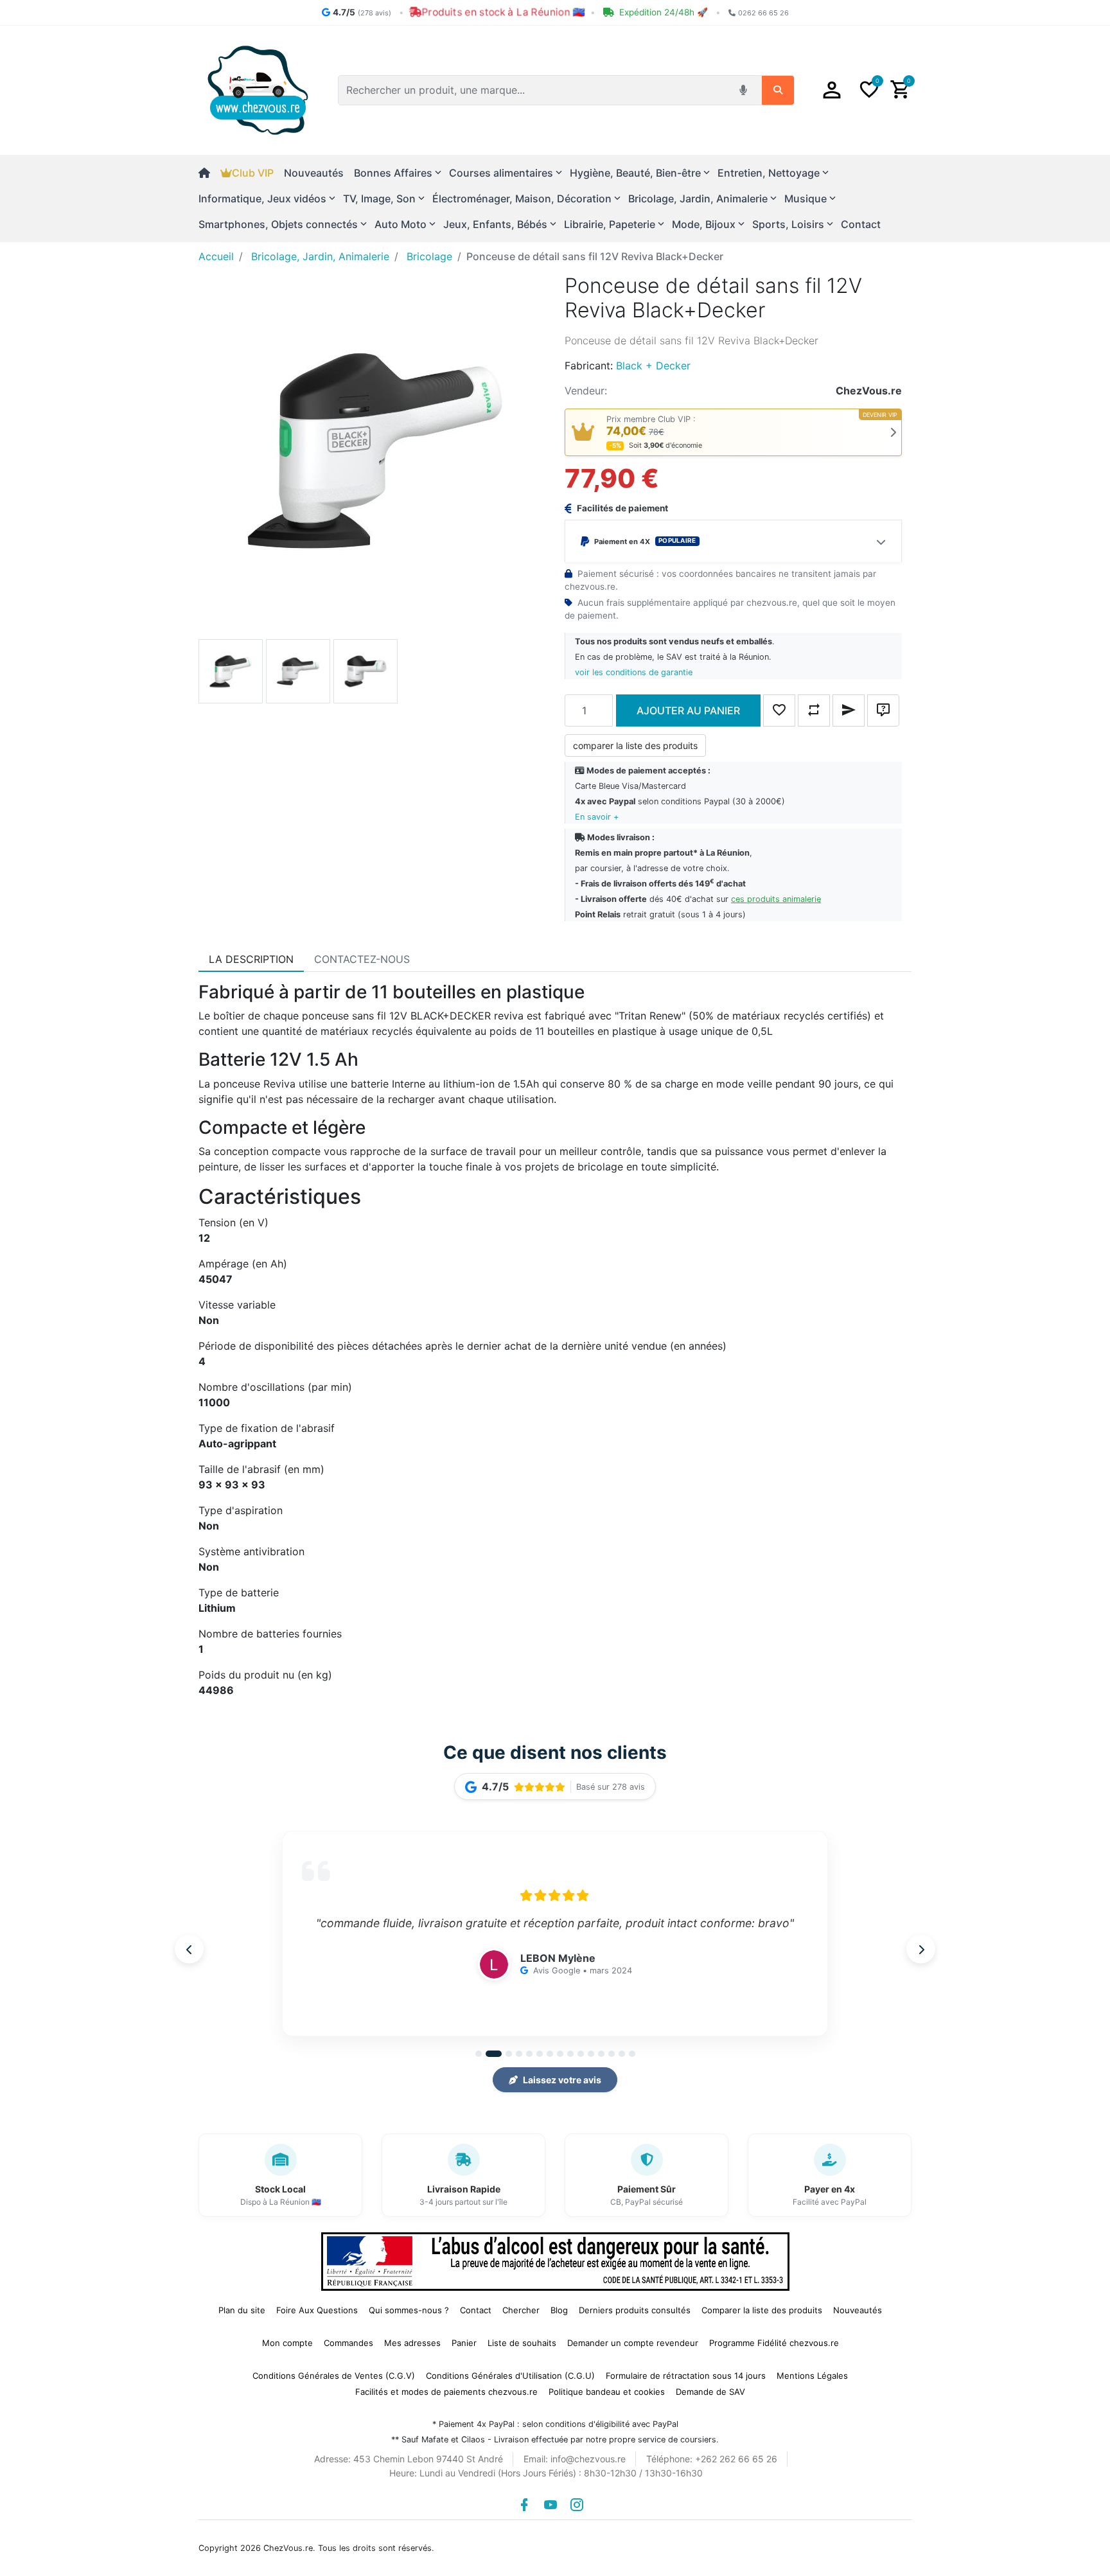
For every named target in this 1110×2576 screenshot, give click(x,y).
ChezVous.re (869, 391)
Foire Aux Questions (317, 2310)
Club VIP (253, 173)
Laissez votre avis (562, 2080)
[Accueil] (209, 173)
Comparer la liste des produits (762, 2310)
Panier (464, 2343)
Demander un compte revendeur (633, 2343)
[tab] (251, 959)
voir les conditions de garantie (634, 672)
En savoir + (597, 817)
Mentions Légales (812, 2376)
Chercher (521, 2310)
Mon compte (287, 2343)
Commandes (348, 2343)
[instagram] (577, 2505)
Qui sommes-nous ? (409, 2310)
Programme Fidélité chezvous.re (774, 2343)
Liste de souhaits (522, 2343)
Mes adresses (412, 2343)
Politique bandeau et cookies (607, 2392)
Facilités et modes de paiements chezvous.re (446, 2392)
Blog (559, 2310)
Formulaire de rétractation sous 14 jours (686, 2376)
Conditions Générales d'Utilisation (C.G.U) (510, 2376)
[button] (832, 90)
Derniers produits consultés (635, 2310)
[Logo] (258, 89)
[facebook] (524, 2505)
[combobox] (535, 90)
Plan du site (242, 2310)
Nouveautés (314, 173)
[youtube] (551, 2505)
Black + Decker (653, 366)
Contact (861, 224)
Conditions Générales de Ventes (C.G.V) (334, 2376)
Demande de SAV (710, 2392)
